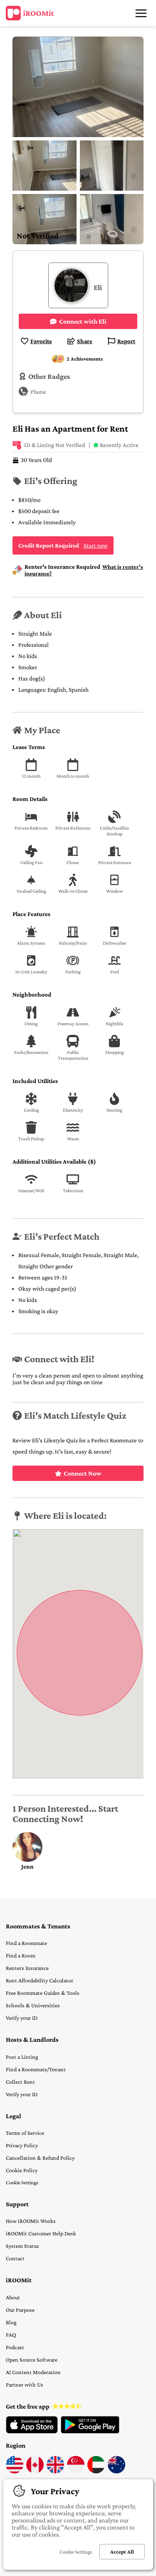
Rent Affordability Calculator (40, 1980)
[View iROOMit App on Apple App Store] (32, 2431)
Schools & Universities (33, 2005)
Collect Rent (20, 2082)
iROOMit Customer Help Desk (41, 2233)
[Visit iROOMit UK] (55, 2471)
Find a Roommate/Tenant (36, 2069)
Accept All (122, 2552)
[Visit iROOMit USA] (15, 2471)
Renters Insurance (27, 1968)
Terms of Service (25, 2133)
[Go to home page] (30, 13)
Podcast (15, 2347)
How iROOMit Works (31, 2221)
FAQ (11, 2335)
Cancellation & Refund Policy (40, 2158)
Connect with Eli (83, 321)
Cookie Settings (22, 2182)
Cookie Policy (22, 2170)
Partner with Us (25, 2384)
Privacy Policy (22, 2145)
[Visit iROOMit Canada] (35, 2471)
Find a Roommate (26, 1943)
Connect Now (83, 1473)
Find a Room (21, 1955)
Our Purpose (20, 2310)
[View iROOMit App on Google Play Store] (90, 2431)
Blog (11, 2322)
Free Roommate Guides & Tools (43, 1993)
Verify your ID (22, 2018)
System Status (22, 2246)
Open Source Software (32, 2360)
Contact (15, 2258)
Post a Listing (22, 2057)
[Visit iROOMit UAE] (96, 2471)
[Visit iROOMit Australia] (116, 2471)
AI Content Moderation (33, 2372)
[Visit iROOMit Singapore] (76, 2471)
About (13, 2297)
